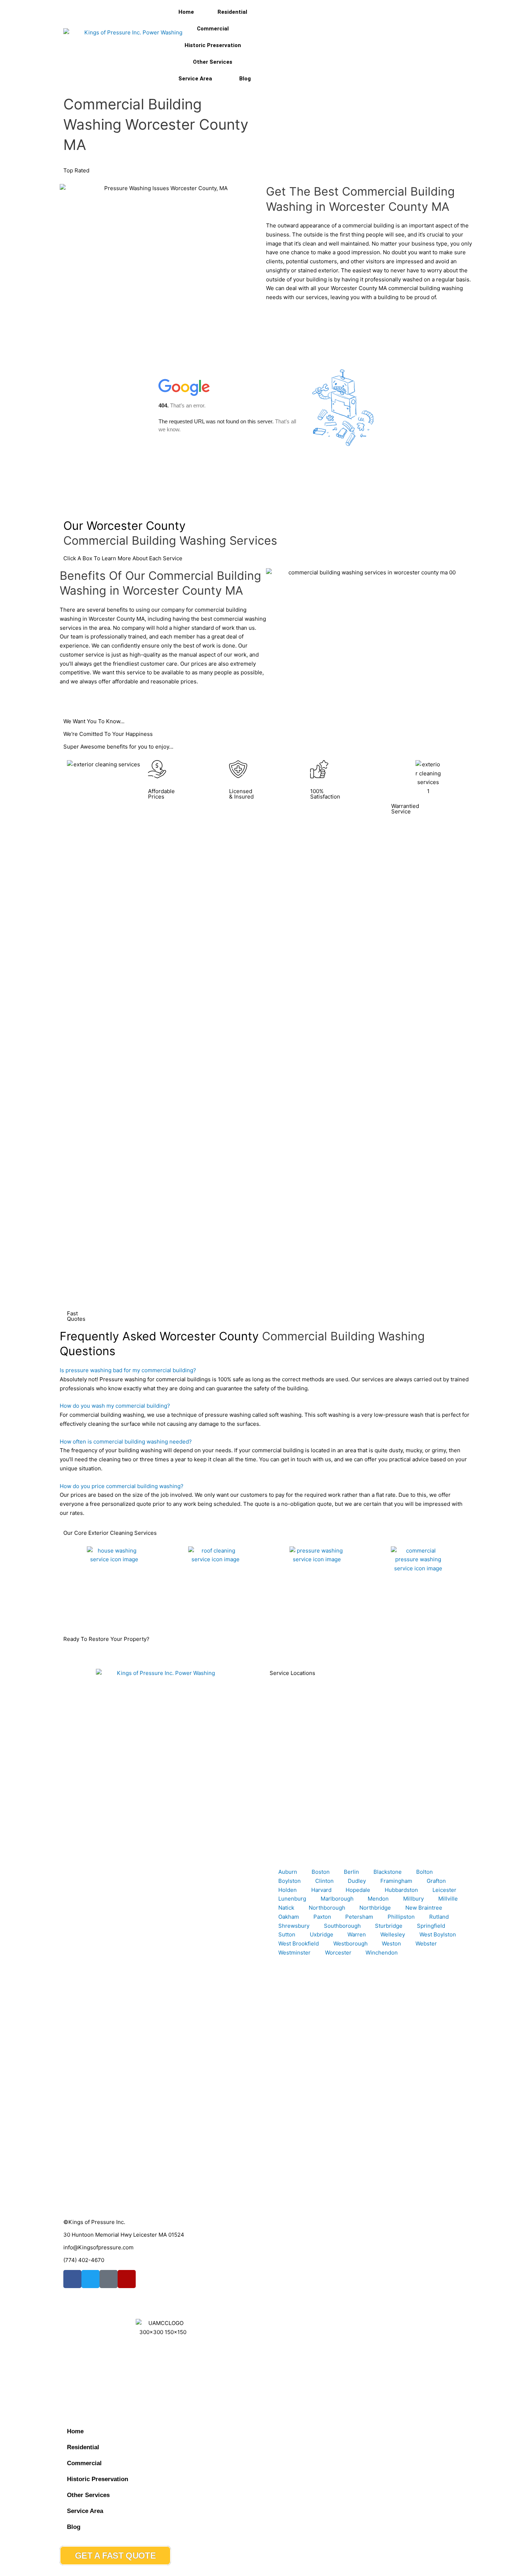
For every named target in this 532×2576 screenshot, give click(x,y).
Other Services (213, 62)
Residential (232, 12)
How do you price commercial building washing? (122, 1486)
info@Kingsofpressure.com (98, 2247)
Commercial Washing (398, 1612)
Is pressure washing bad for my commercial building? (128, 1370)
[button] (266, 1371)
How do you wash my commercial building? (115, 1406)
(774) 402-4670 (84, 2260)
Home (186, 12)
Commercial (213, 29)
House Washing (87, 1612)
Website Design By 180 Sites (100, 2381)
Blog (245, 79)
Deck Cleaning (288, 1612)
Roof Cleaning (186, 1612)
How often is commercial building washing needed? (126, 1442)
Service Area (195, 79)
